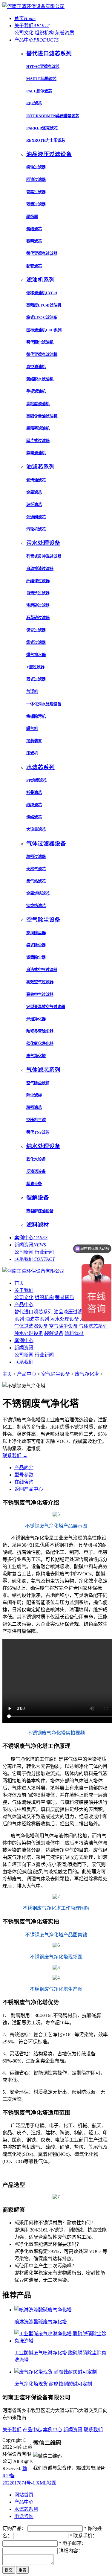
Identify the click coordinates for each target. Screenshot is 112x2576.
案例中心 (31, 1238)
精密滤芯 (34, 1108)
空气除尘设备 (63, 1326)
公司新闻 (24, 1252)
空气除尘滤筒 (38, 1083)
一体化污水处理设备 (44, 704)
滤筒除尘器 (36, 957)
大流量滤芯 (36, 829)
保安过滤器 (36, 630)
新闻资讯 (30, 1245)
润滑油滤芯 (36, 480)
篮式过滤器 (36, 679)
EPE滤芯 (34, 103)
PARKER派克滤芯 (42, 128)
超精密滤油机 (38, 428)
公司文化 (24, 33)
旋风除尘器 (36, 933)
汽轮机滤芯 (36, 529)
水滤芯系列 (26, 2509)
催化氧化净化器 (40, 1044)
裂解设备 (54, 1333)
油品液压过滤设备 (73, 1312)
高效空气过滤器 (40, 994)
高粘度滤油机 (38, 404)
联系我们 (35, 1259)
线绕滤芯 (34, 805)
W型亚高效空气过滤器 (46, 1007)
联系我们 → (15, 1456)
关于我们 (32, 26)
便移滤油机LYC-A (42, 293)
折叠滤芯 (34, 793)
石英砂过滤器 (38, 618)
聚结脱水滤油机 (40, 379)
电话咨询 (24, 2516)
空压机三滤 (36, 1120)
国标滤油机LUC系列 (44, 330)
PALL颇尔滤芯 (39, 91)
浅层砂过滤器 (38, 605)
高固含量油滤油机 (42, 416)
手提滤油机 (36, 391)
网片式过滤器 (38, 441)
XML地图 (46, 2483)
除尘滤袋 (34, 1095)
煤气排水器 (36, 655)
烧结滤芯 (34, 817)
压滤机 (32, 753)
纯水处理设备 (29, 1333)
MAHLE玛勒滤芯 (41, 79)
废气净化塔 (36, 1056)
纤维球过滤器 (38, 581)
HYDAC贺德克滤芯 (43, 67)
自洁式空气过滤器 (42, 970)
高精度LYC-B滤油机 (44, 305)
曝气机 (32, 729)
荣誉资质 (65, 33)
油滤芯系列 (37, 1319)
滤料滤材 (74, 1333)
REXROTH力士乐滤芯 (46, 140)
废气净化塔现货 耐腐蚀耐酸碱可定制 (53, 2384)
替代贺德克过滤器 (42, 253)
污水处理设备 (65, 1319)
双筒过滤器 (36, 204)
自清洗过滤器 (38, 593)
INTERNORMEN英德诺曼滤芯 (53, 116)
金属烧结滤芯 (38, 893)
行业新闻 (44, 1252)
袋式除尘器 (36, 945)
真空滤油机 (36, 367)
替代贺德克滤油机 (42, 355)
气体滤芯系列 (93, 1326)
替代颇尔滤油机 (40, 342)
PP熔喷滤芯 (36, 780)
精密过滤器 (36, 857)
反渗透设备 (36, 1172)
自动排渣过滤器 (40, 569)
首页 (25, 18)
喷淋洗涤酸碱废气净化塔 (41, 2322)
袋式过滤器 (36, 643)
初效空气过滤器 (40, 982)
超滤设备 (34, 1184)
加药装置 (34, 741)
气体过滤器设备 (31, 1326)
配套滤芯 (34, 266)
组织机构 (44, 33)
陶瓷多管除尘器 (40, 1031)
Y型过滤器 (35, 667)
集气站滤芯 (36, 881)
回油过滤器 (36, 180)
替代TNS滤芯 (38, 1132)
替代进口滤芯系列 (33, 1312)
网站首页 (24, 2495)
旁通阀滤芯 (36, 517)
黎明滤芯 (34, 241)
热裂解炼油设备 (40, 1211)
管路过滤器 (36, 192)
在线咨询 (24, 1482)
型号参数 (24, 1475)
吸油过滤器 (36, 167)
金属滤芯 (34, 492)
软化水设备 (36, 1159)
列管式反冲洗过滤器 (44, 556)
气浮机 (32, 692)
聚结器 (32, 217)
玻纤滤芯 (34, 505)
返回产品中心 (29, 1489)
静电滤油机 (36, 453)
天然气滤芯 (36, 869)
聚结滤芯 (34, 229)
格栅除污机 (36, 716)
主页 (8, 1374)
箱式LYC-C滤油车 (42, 317)
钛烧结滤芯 (36, 906)
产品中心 (36, 40)
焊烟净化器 (36, 1019)
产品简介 (24, 1468)
